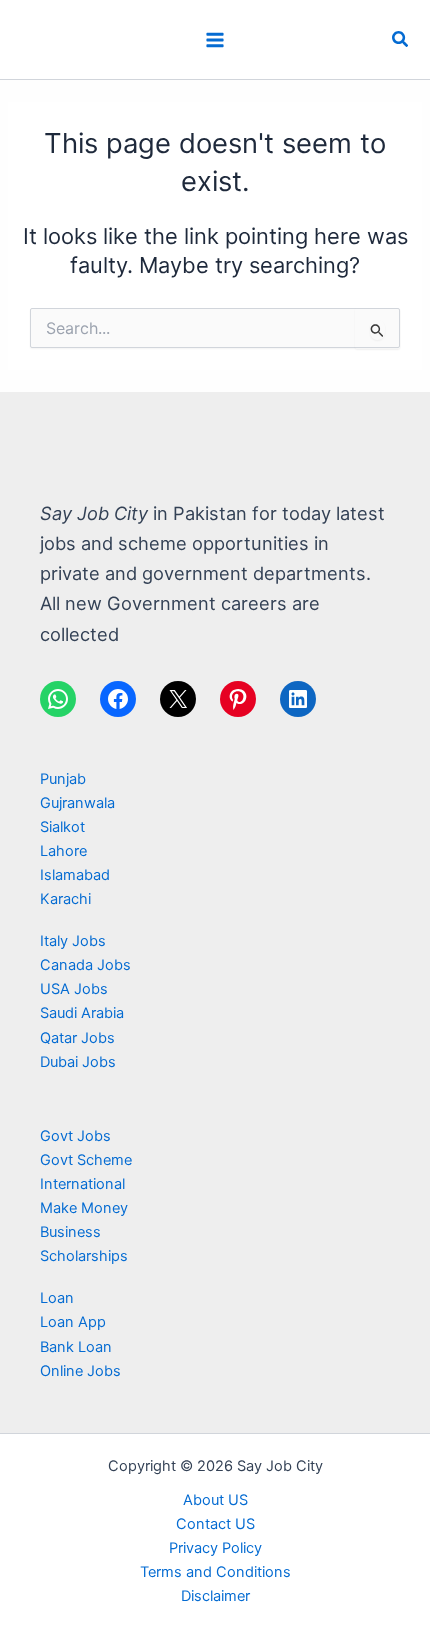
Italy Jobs (73, 941)
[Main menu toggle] (215, 40)
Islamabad (75, 875)
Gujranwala (77, 803)
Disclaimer (215, 1596)
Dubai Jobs (78, 1062)
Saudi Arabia (82, 1013)
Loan (57, 1298)
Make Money (84, 1208)
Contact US (215, 1524)
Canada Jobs (85, 965)
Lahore (63, 851)
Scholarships (84, 1256)
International (82, 1184)
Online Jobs (80, 1371)
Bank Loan (76, 1347)
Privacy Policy (215, 1548)
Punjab (63, 779)
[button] (401, 39)
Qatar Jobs (77, 1038)
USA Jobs (74, 989)
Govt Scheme (86, 1160)
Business (70, 1232)
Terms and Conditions (215, 1572)
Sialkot (62, 827)
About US (215, 1500)
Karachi (65, 899)
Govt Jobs (75, 1136)
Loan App (73, 1322)
